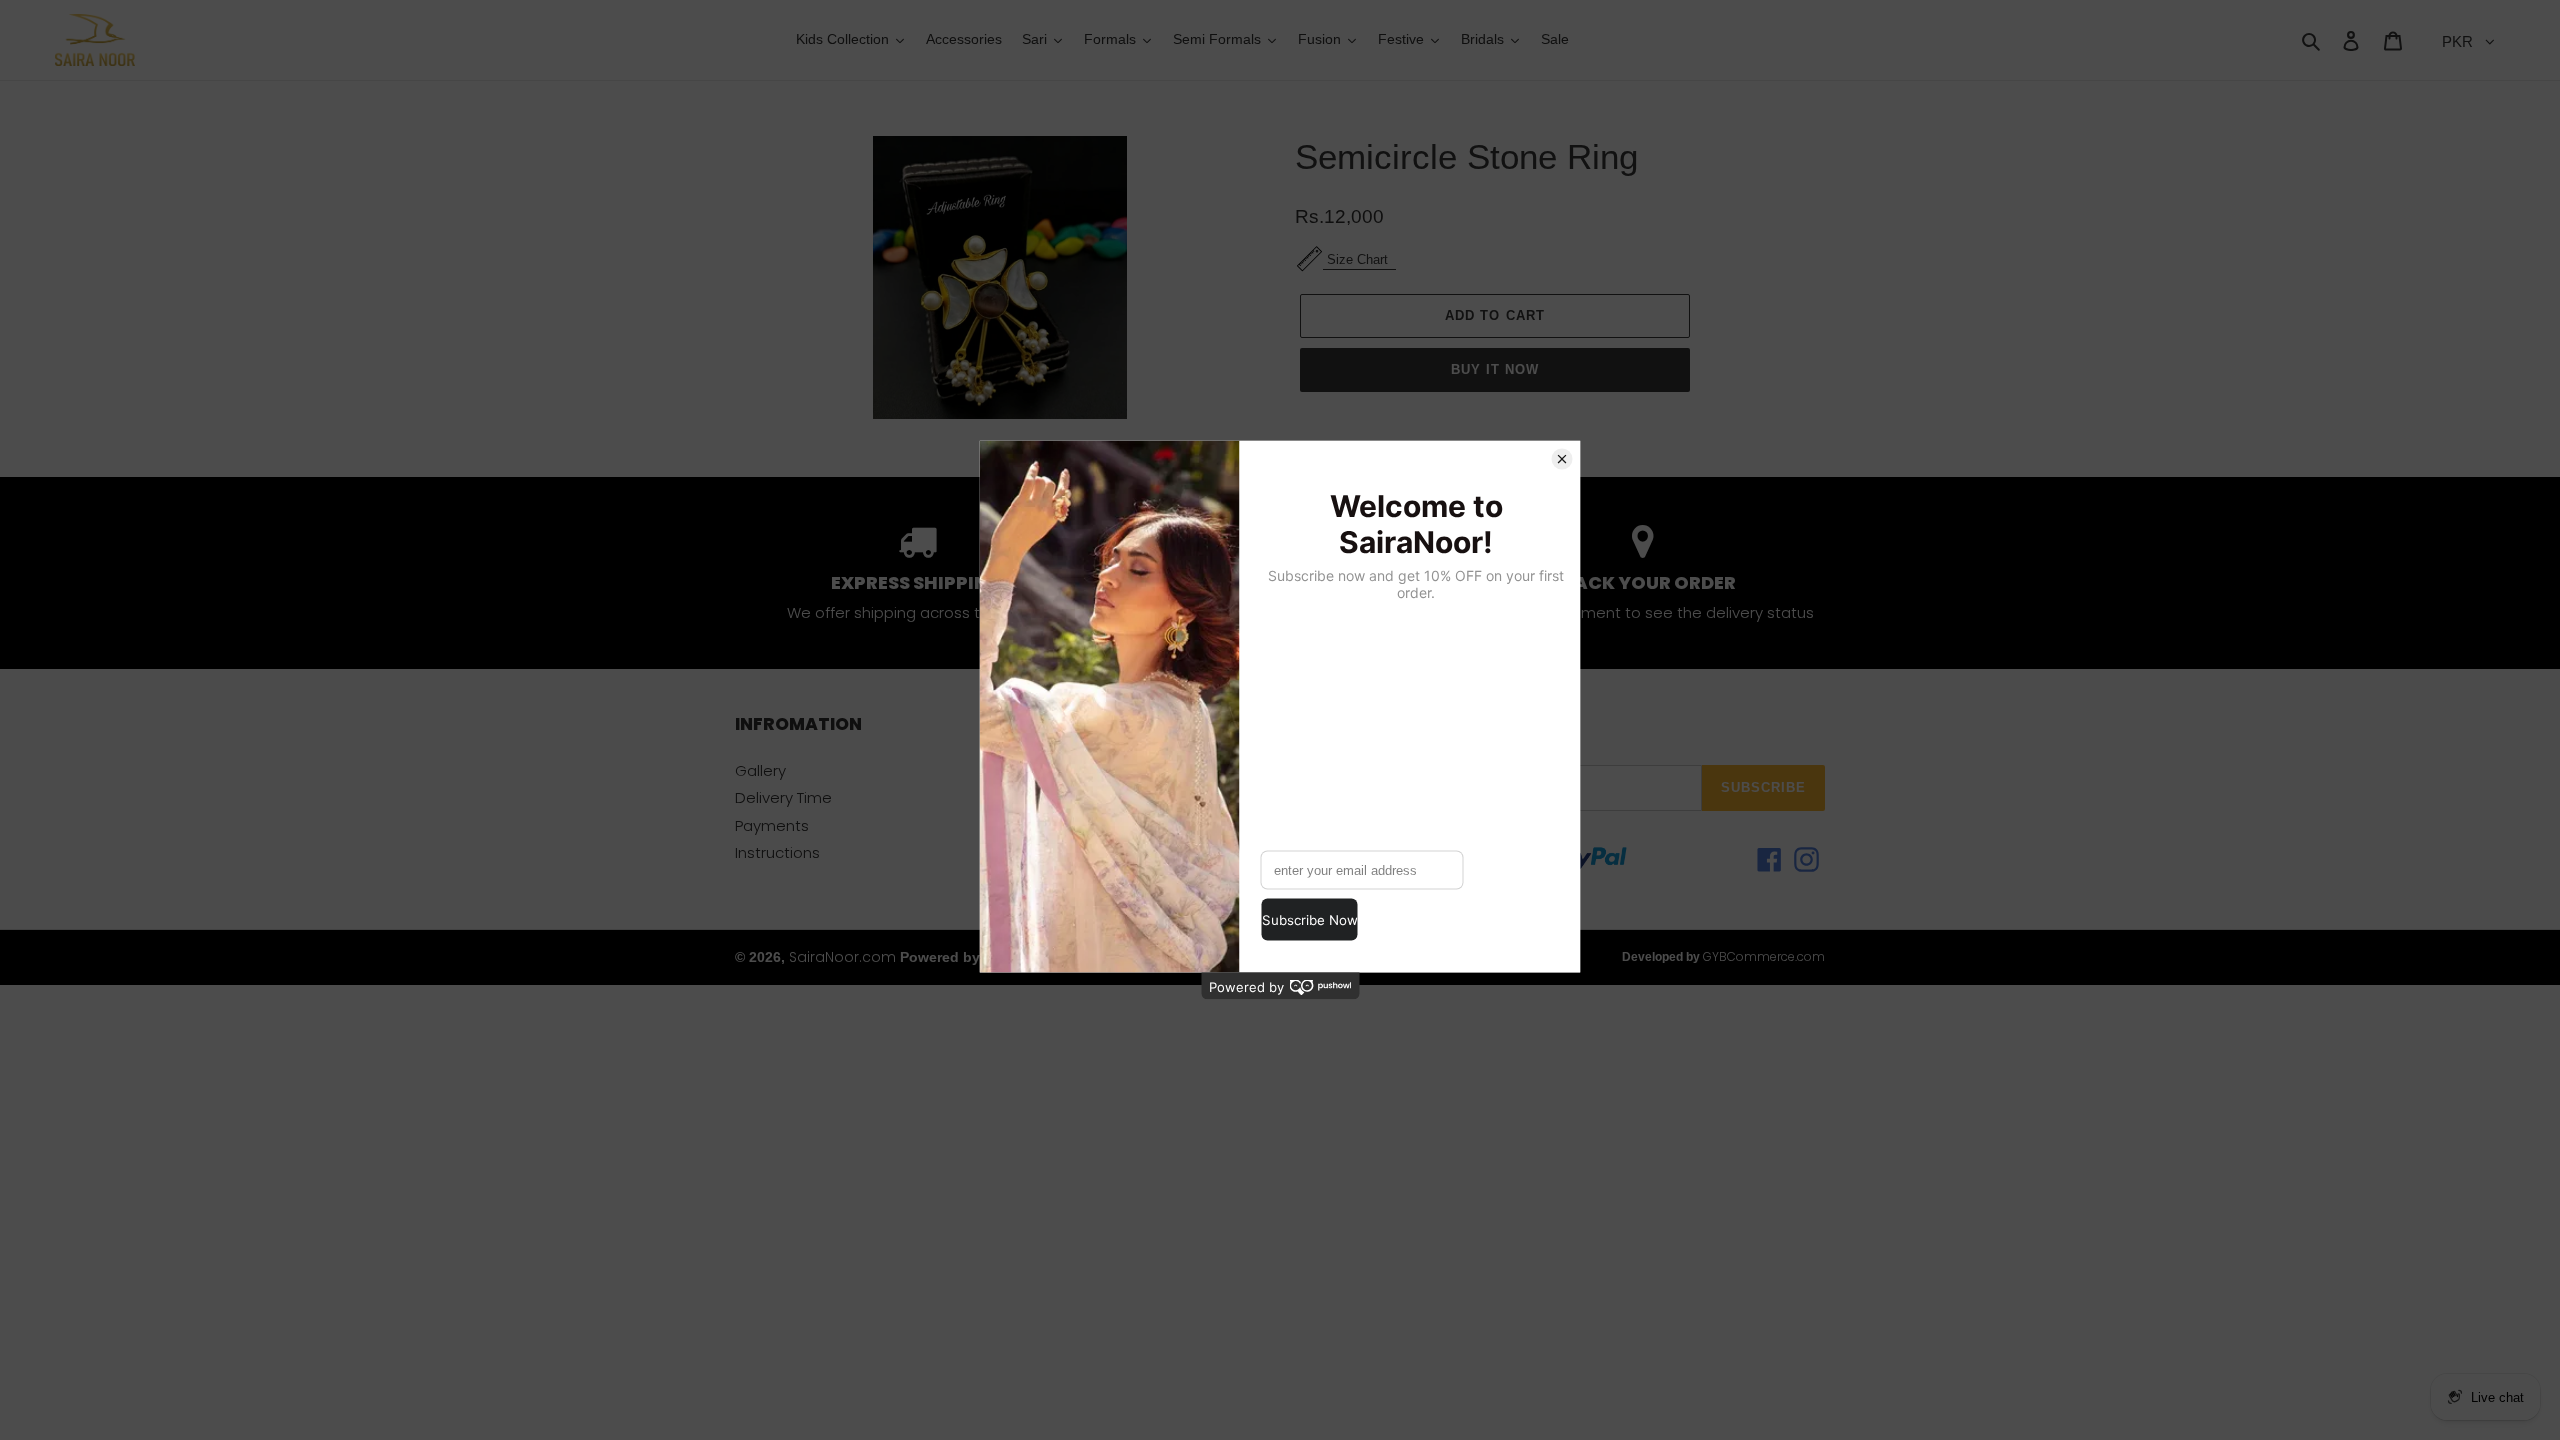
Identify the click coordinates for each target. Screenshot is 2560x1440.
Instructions (777, 852)
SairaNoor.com (842, 957)
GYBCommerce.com (1764, 956)
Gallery (760, 770)
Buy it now (1495, 369)
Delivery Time (783, 797)
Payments (772, 825)
